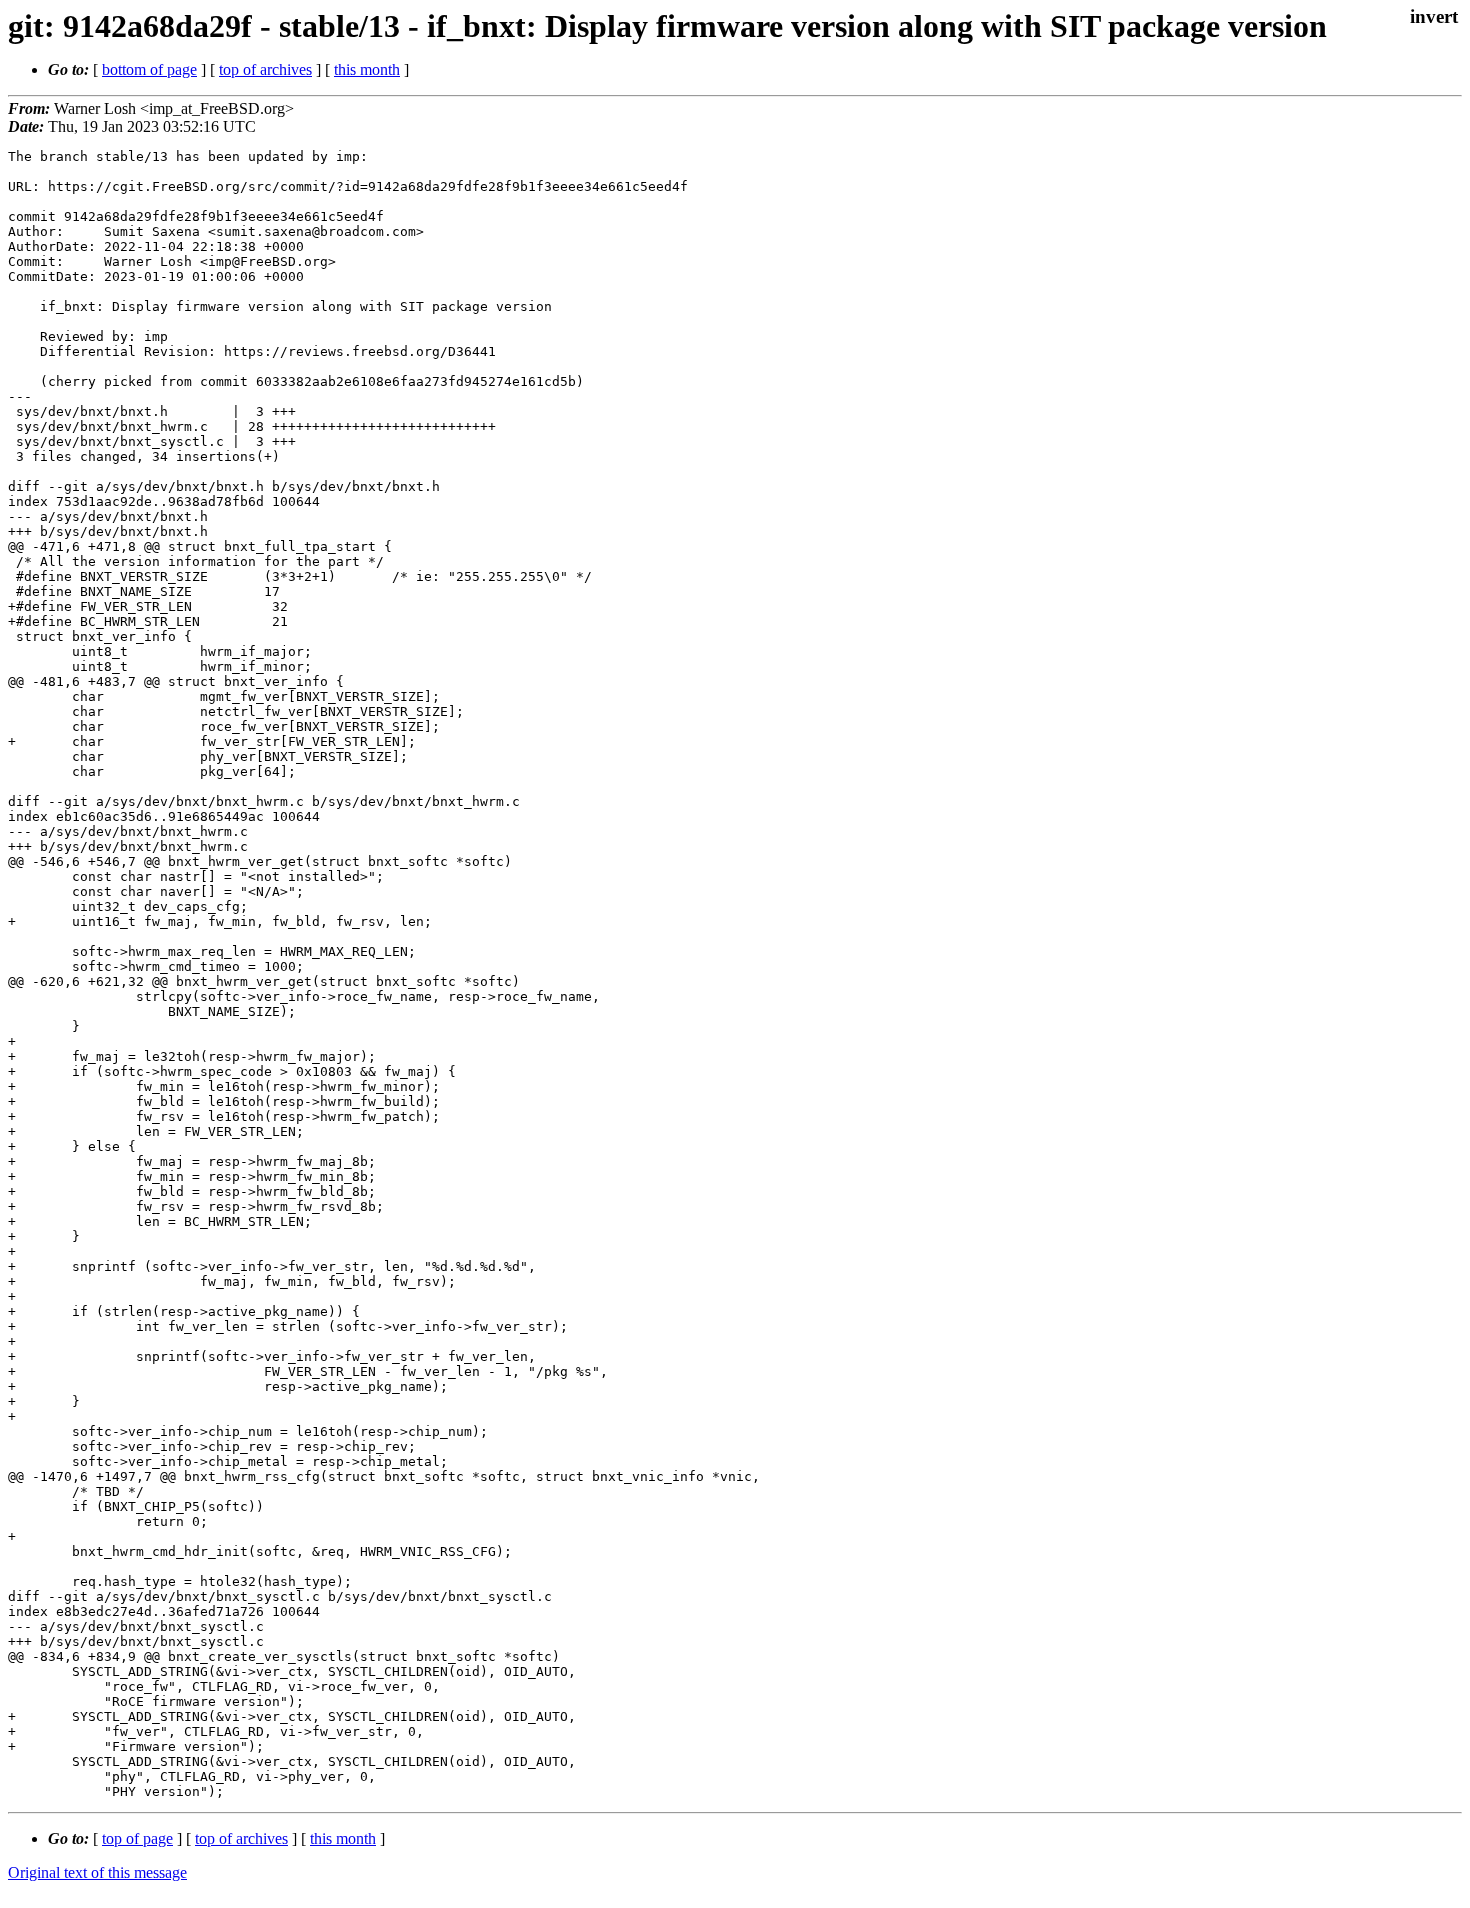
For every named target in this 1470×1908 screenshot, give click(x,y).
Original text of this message (97, 1872)
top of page (137, 1838)
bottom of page (149, 69)
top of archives (265, 69)
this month (367, 69)
